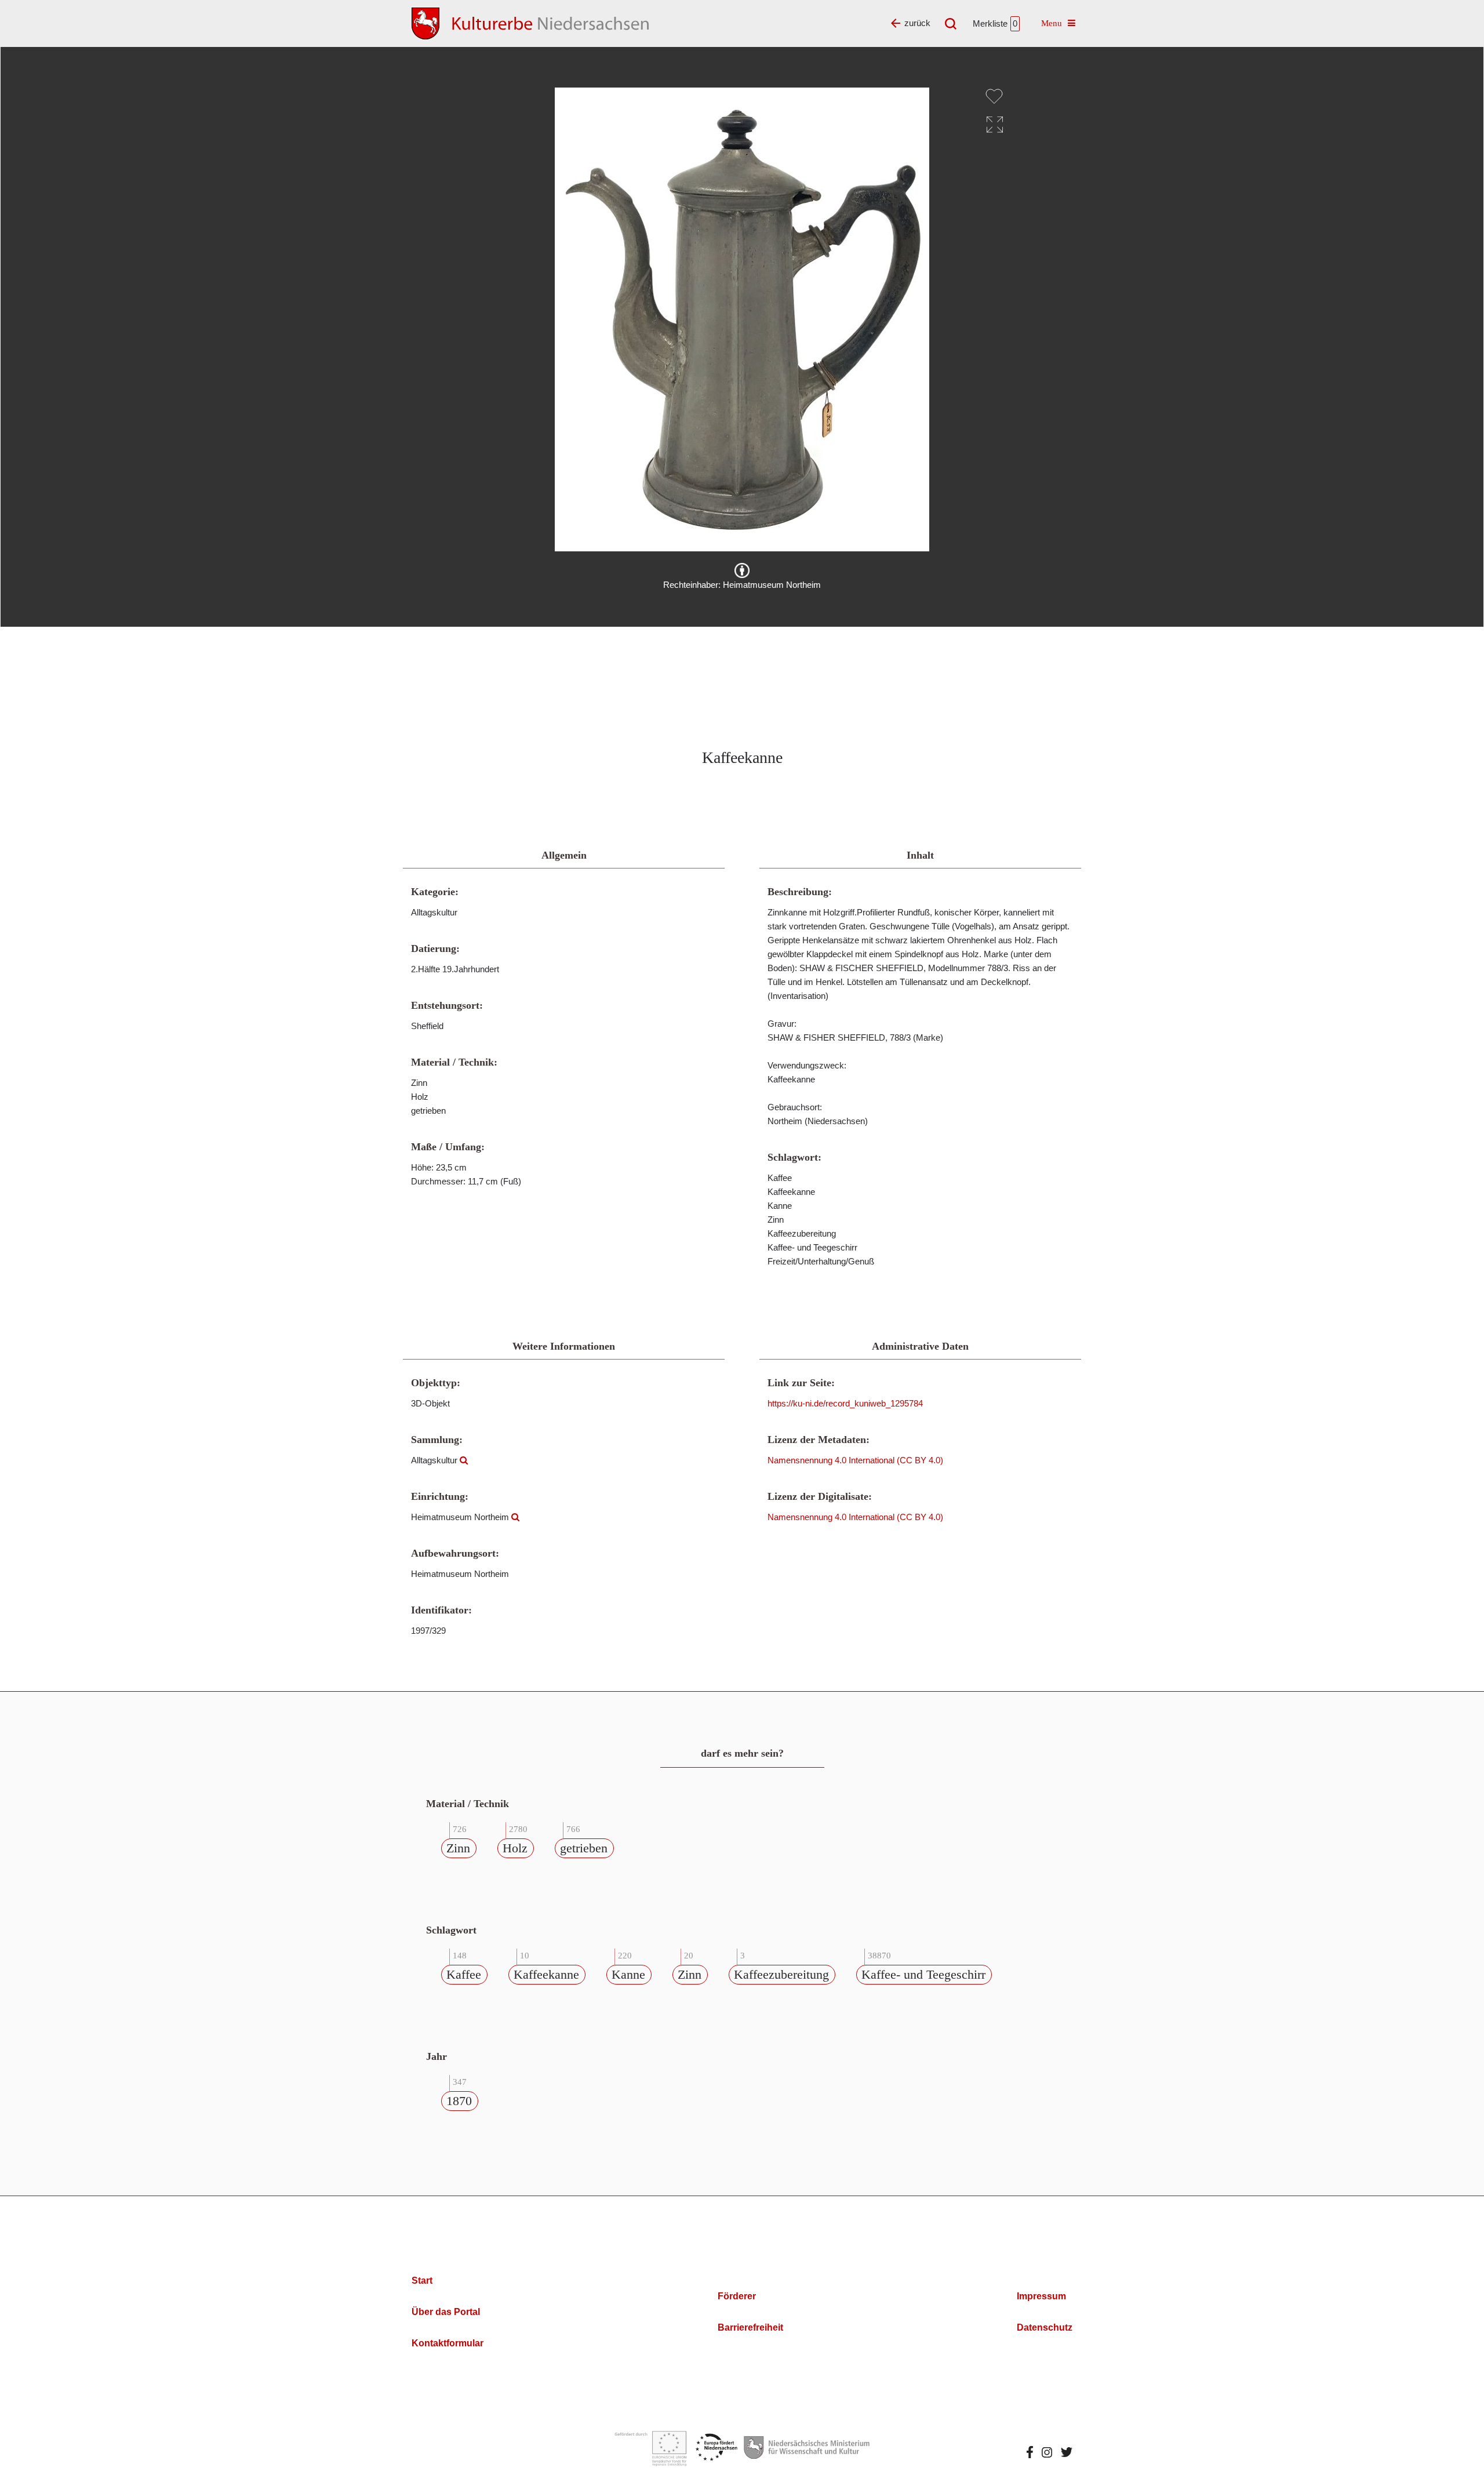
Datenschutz (1045, 2327)
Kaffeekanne (546, 1974)
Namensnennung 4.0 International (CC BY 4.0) (855, 1460)
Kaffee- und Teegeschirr (923, 1974)
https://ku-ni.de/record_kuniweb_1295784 (845, 1403)
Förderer (737, 2296)
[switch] (994, 96)
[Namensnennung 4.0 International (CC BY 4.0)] (742, 570)
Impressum (1041, 2296)
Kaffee (464, 1974)
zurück (917, 23)
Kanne (628, 1974)
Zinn (458, 1848)
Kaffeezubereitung (781, 1974)
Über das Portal (446, 2312)
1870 (459, 2101)
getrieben (584, 1848)
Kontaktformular (448, 2343)
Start (422, 2280)
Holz (515, 1848)
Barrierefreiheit (750, 2327)
